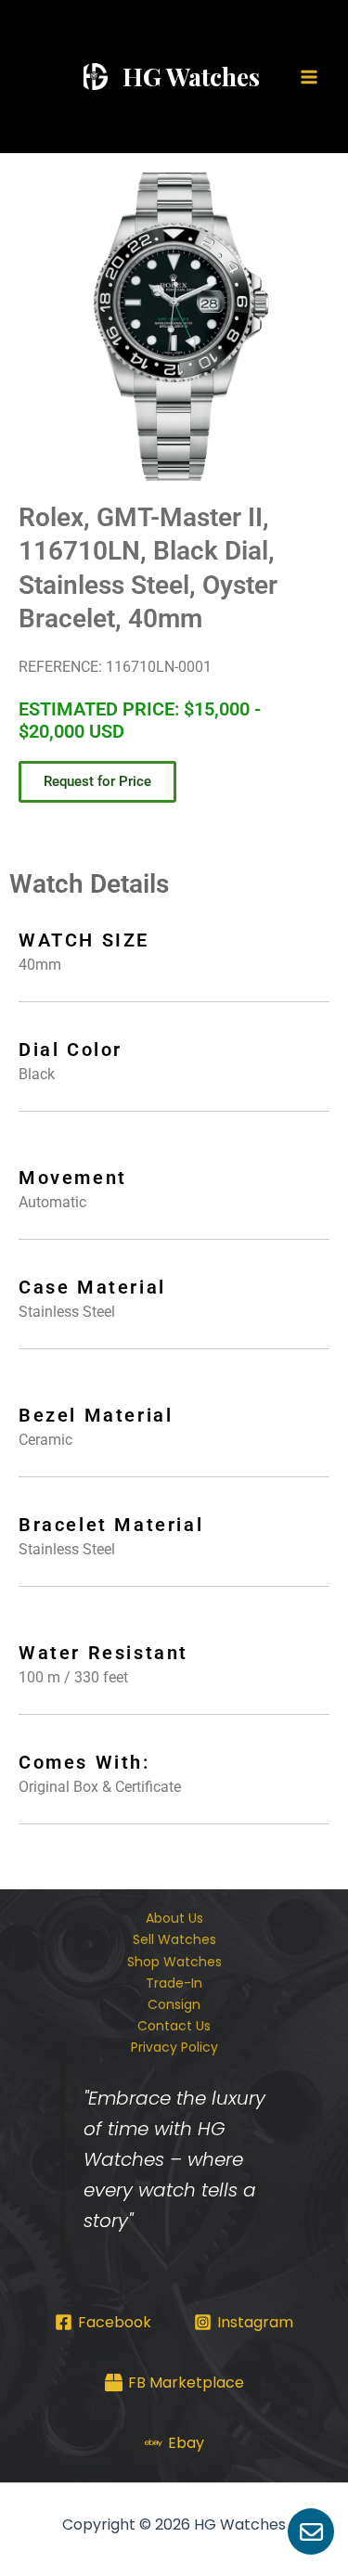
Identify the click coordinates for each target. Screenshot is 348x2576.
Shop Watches (174, 1962)
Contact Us (174, 2026)
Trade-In (174, 1983)
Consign (174, 2004)
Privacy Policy (174, 2047)
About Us (174, 1918)
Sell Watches (174, 1939)
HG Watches (191, 76)
